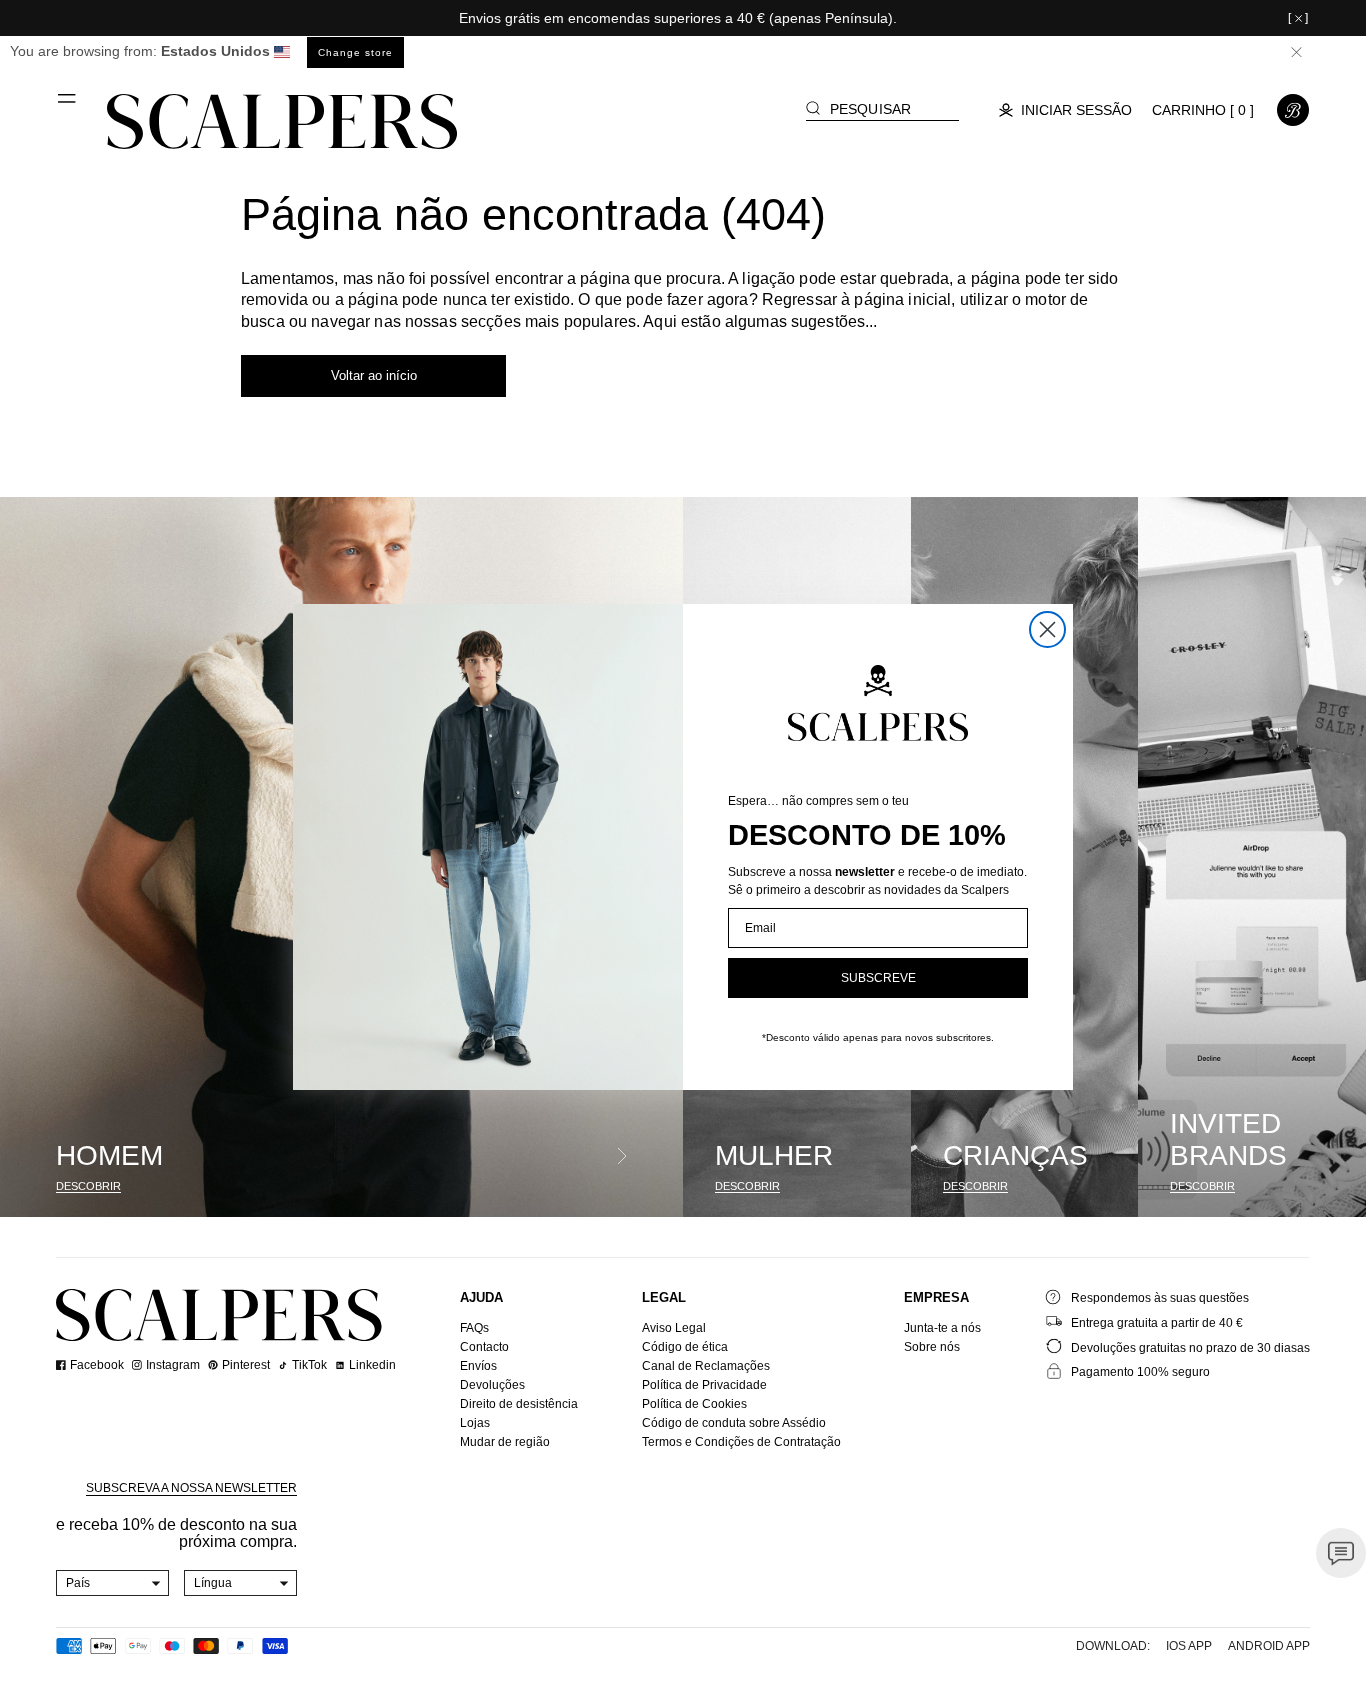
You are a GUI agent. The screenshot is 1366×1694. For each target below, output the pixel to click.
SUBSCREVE (878, 978)
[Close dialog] (1047, 629)
